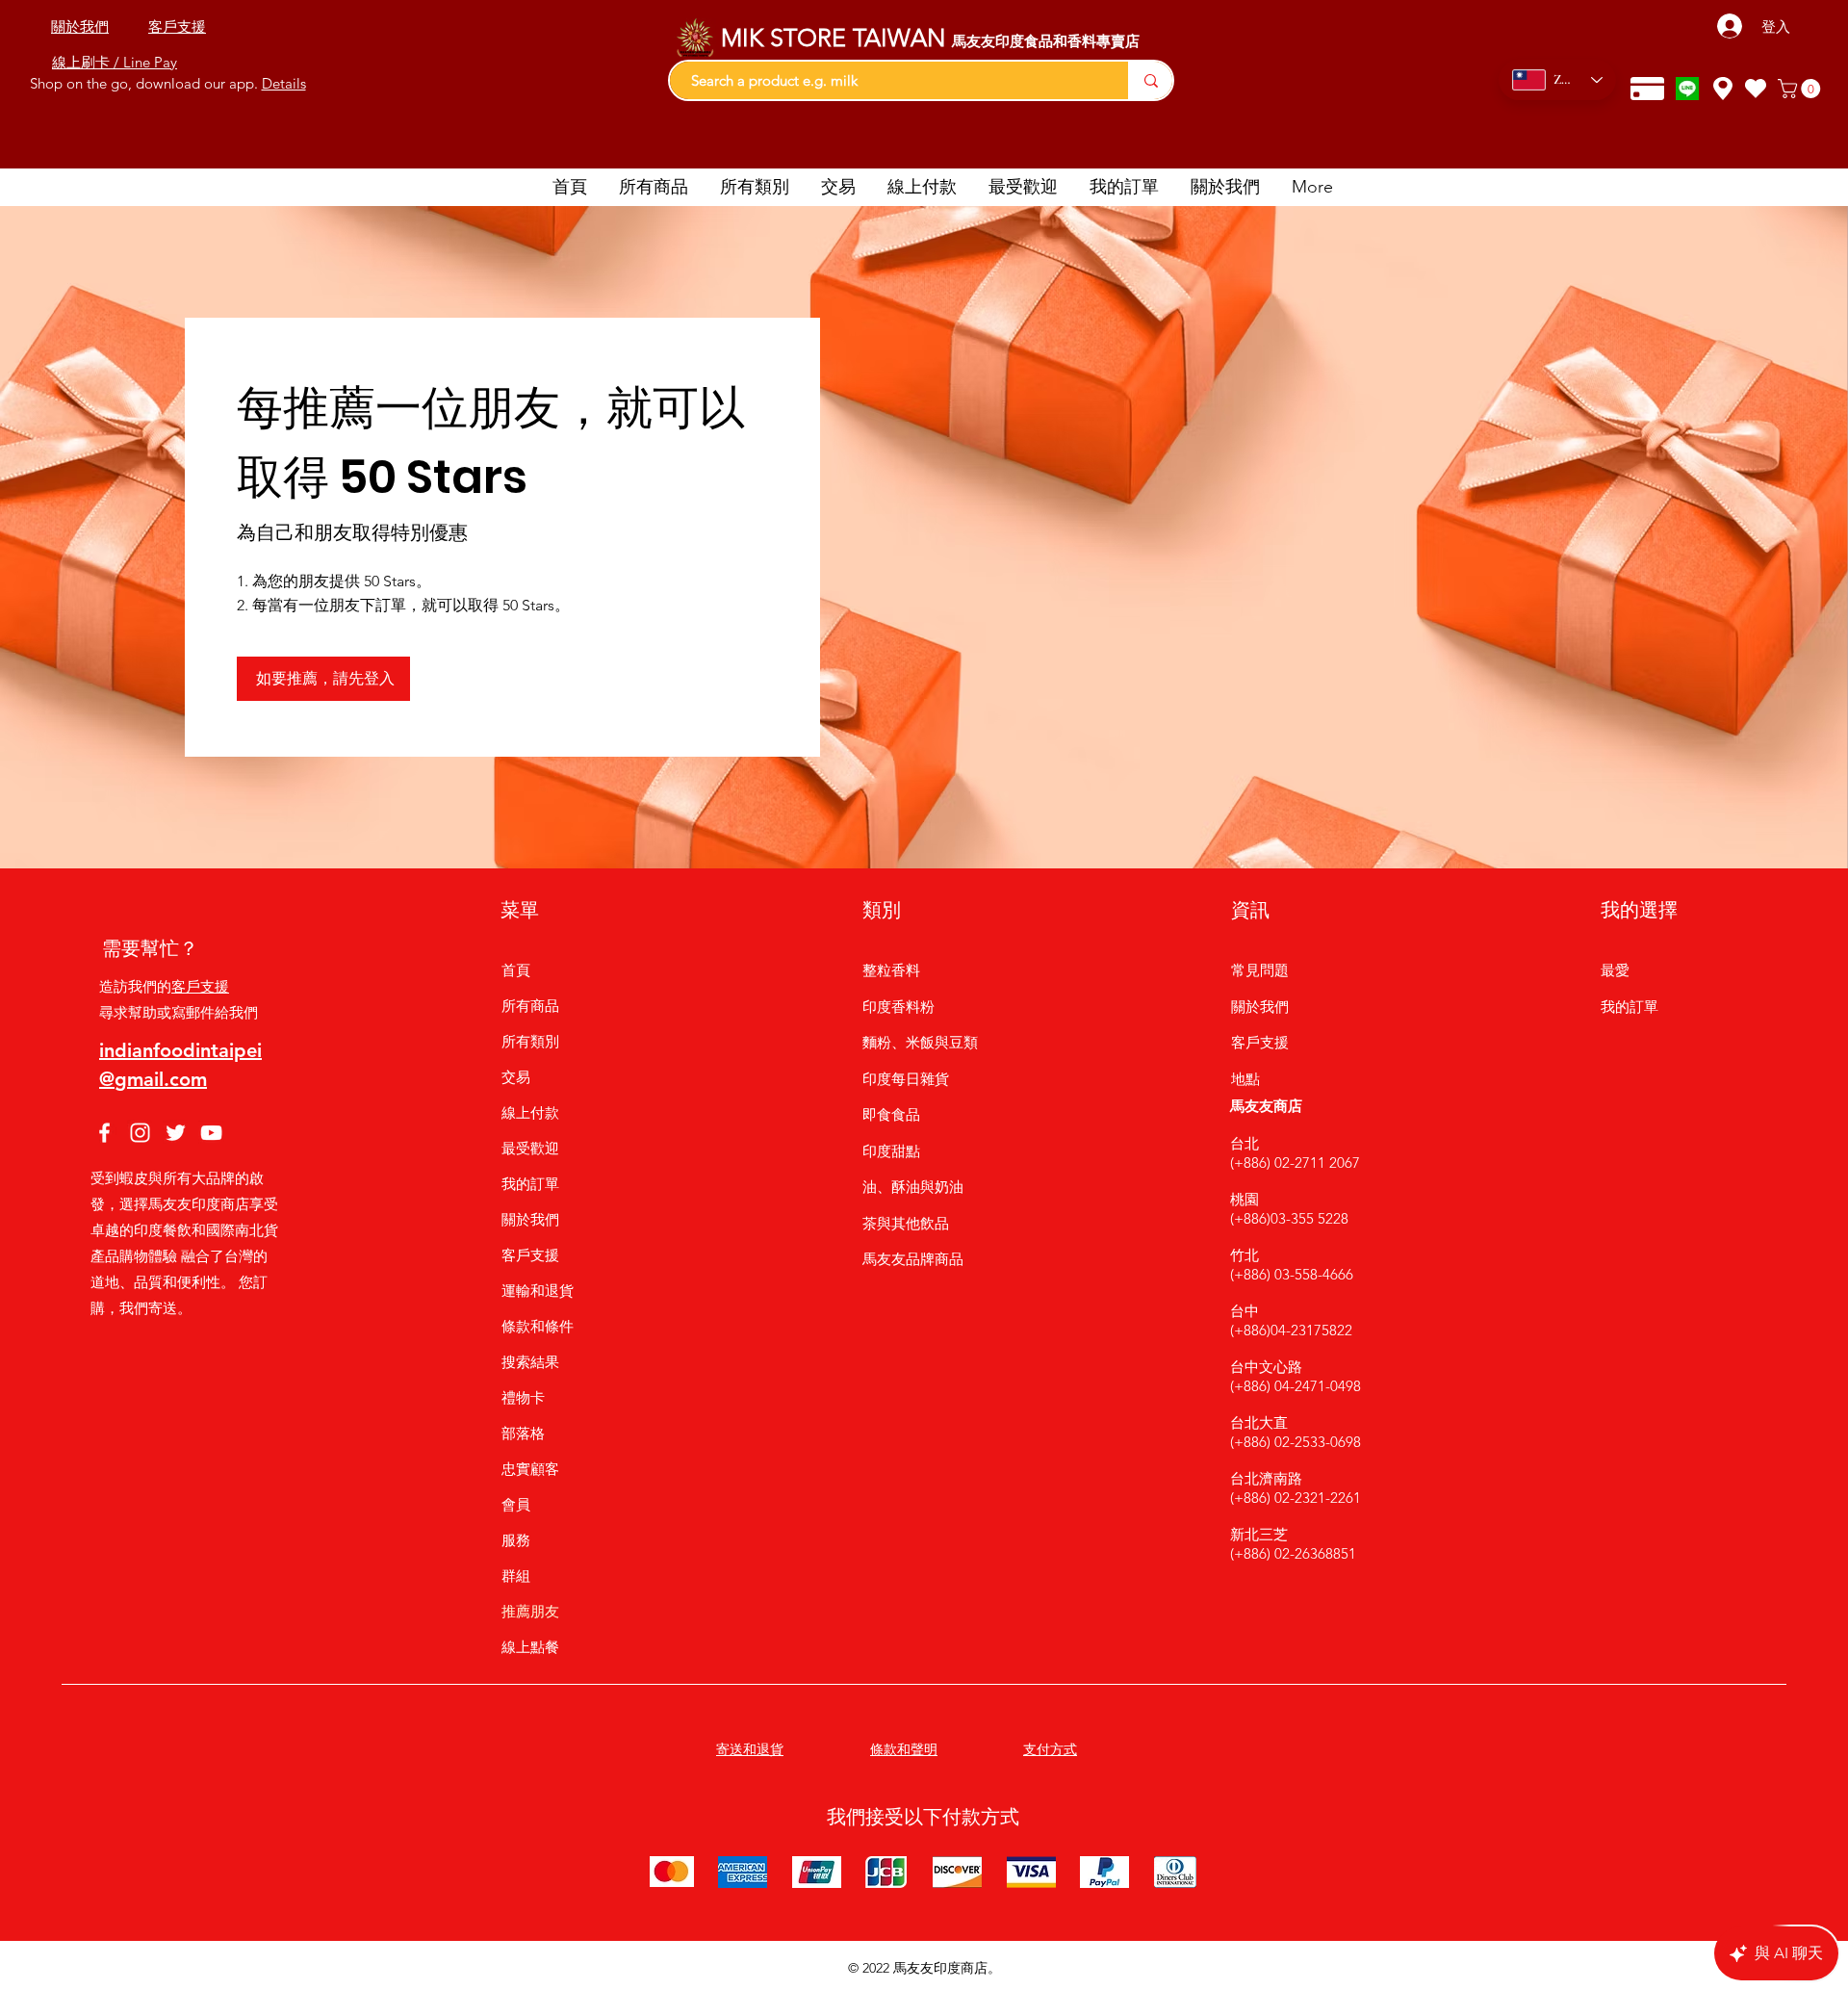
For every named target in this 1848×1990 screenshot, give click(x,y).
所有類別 (530, 1041)
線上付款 (530, 1112)
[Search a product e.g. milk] (1150, 80)
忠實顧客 (530, 1469)
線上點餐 (530, 1647)
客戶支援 (200, 986)
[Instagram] (140, 1133)
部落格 (523, 1433)
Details (284, 83)
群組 (516, 1576)
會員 (516, 1504)
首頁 (516, 970)
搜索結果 (530, 1362)
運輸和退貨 (538, 1291)
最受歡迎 (530, 1148)
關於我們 (530, 1219)
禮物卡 (523, 1397)
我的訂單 (530, 1184)
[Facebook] (104, 1133)
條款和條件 (538, 1326)
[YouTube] (211, 1133)
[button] (1801, 89)
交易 (516, 1077)
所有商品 (530, 1006)
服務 (516, 1540)
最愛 (1615, 970)
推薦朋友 (530, 1611)
